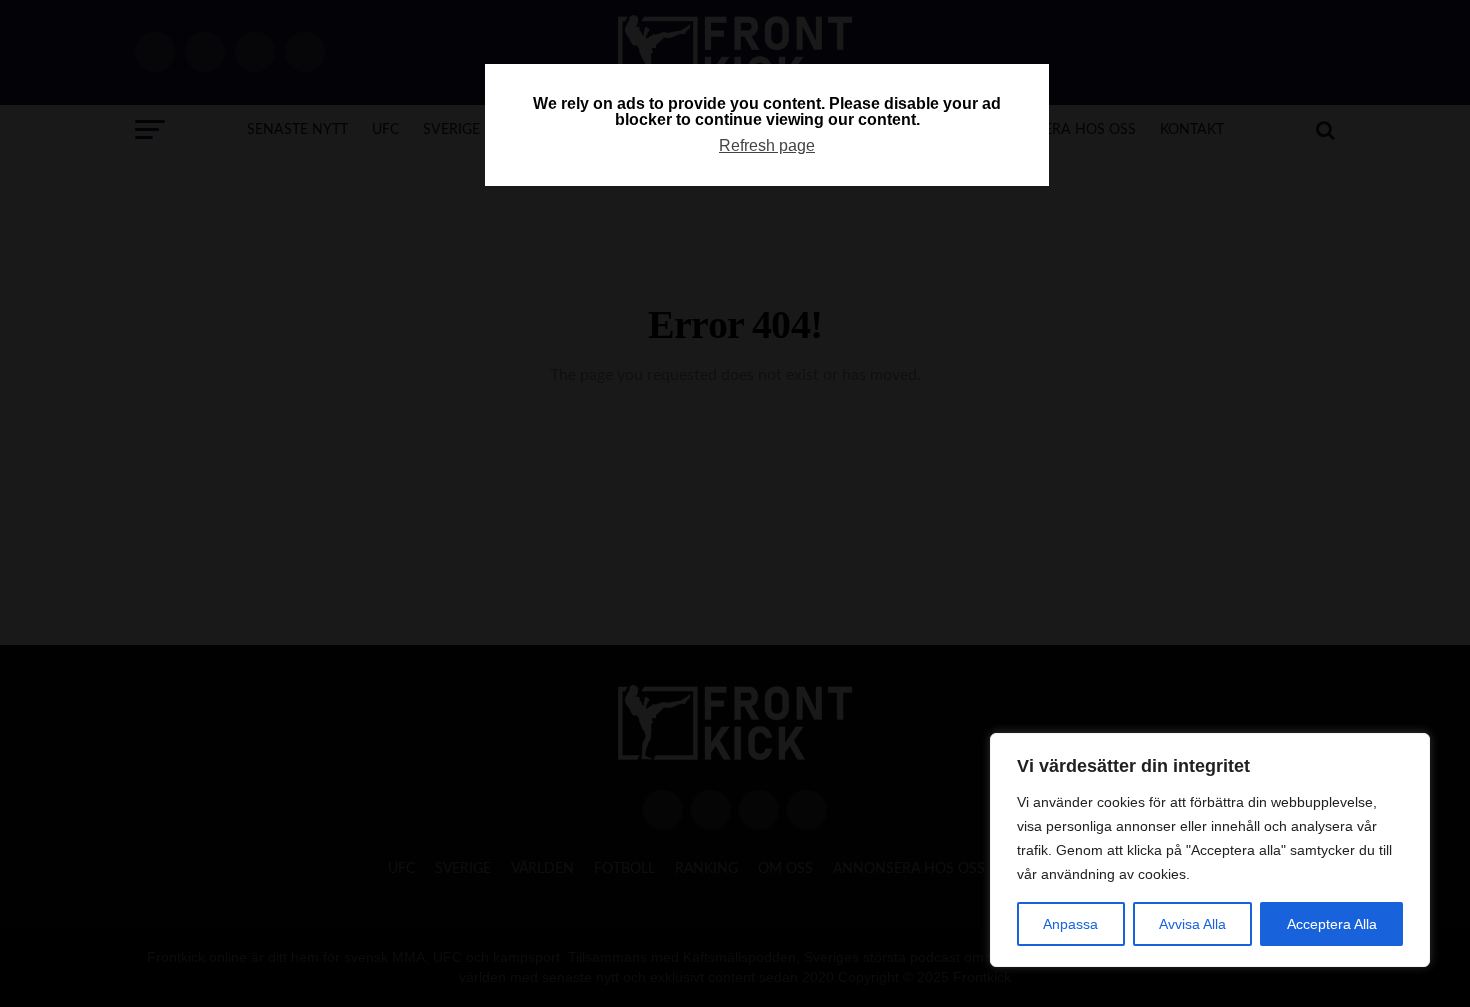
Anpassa (1070, 924)
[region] (1210, 850)
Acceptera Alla (1332, 924)
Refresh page (767, 145)
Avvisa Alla (1192, 924)
